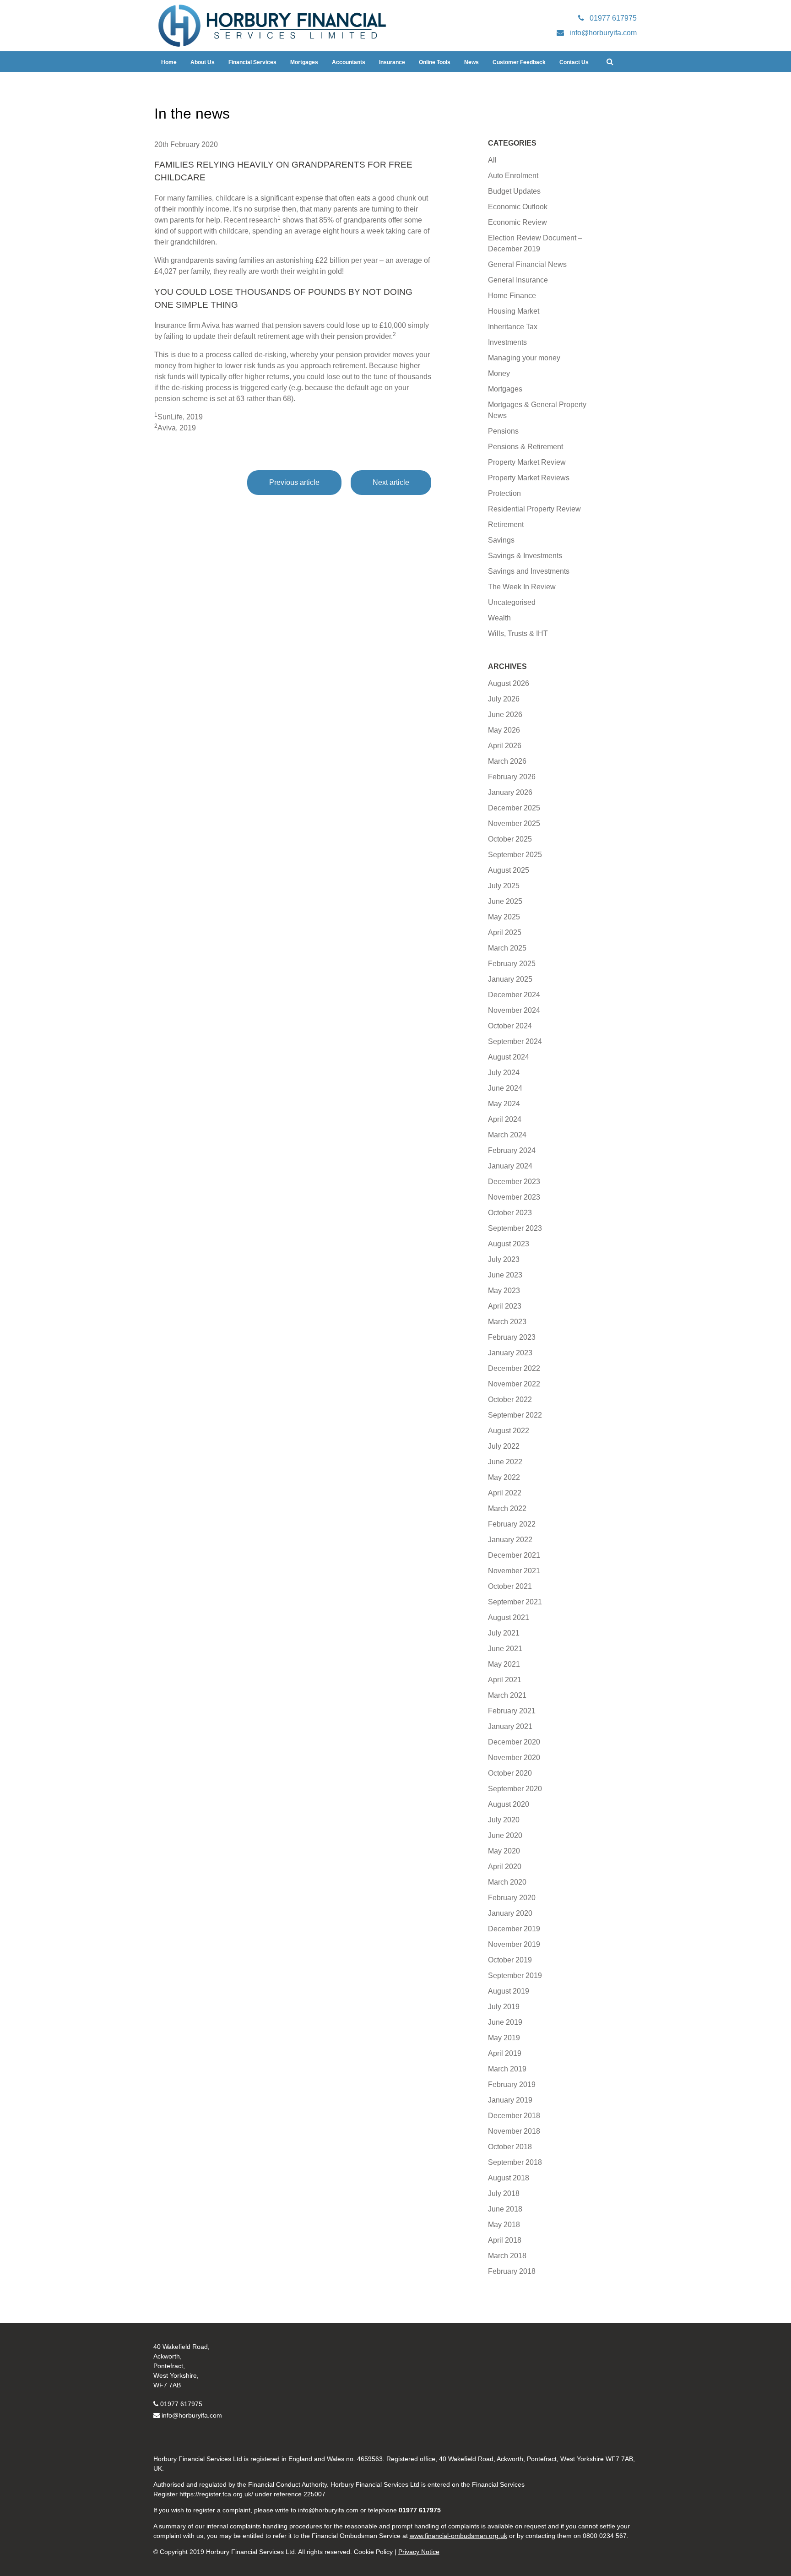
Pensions (503, 431)
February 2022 (512, 1524)
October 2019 (510, 1960)
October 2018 (510, 2147)
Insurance (392, 62)
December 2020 (514, 1742)
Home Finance (512, 296)
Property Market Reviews (529, 478)
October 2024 (510, 1026)
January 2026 (510, 792)
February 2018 (512, 2271)
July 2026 (504, 699)
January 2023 (510, 1353)
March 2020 (507, 1882)
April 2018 (505, 2240)
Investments (507, 342)
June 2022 (505, 1462)
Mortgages (304, 62)
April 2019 (505, 2053)
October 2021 (510, 1586)
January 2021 (510, 1726)
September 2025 (515, 855)
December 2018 (514, 2116)
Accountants (349, 62)
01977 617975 (181, 2404)
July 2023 (504, 1259)
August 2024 (509, 1057)
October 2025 (510, 839)
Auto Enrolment (513, 176)
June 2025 (505, 901)
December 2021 (514, 1555)
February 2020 (512, 1898)
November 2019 (514, 1944)
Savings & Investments (525, 556)
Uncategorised (512, 602)
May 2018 (504, 2225)
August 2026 (509, 683)
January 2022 (510, 1540)
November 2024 (514, 1010)
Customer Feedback (519, 62)
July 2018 (504, 2193)
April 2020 (505, 1867)
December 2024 (514, 995)
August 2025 (509, 870)
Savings (501, 540)
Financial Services (252, 62)
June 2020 (505, 1835)
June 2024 (505, 1088)
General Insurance (518, 280)
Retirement (506, 524)
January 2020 (510, 1913)
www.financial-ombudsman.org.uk (458, 2536)
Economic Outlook (518, 207)
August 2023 (509, 1244)
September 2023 (515, 1228)
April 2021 (505, 1680)
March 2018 (507, 2256)
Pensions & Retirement (526, 447)
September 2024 (515, 1041)
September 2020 (515, 1789)
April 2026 (505, 746)
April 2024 (505, 1119)
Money (499, 373)
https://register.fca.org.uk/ (216, 2494)
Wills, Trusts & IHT (518, 633)
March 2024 (507, 1135)
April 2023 (505, 1306)
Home (169, 62)
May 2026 (504, 730)
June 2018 (505, 2209)
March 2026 (507, 761)
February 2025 (512, 964)
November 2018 (514, 2131)
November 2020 (514, 1758)
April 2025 (505, 932)
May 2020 (504, 1851)
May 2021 (504, 1664)
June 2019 (505, 2022)
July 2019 (504, 2007)
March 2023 (507, 1322)
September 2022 (515, 1415)
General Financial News (527, 264)
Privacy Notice (419, 2552)
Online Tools (435, 62)
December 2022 (514, 1368)
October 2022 (510, 1399)
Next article (391, 482)
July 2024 (504, 1073)
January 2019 (510, 2100)
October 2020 (510, 1773)
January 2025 (510, 979)
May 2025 (504, 917)
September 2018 (515, 2162)
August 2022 (509, 1431)
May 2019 (504, 2038)
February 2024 (512, 1150)
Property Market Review (527, 462)
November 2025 (514, 823)
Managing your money (524, 358)
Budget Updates (514, 191)
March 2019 (507, 2069)
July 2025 (504, 886)
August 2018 (509, 2178)
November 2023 (514, 1197)
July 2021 (504, 1633)
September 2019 (515, 1975)
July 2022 (504, 1446)
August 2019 (509, 1991)
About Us (203, 62)
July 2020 (504, 1820)
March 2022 (507, 1508)
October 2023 (510, 1213)
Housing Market (514, 311)
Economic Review (517, 222)
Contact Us (574, 62)
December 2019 (514, 1929)
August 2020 (509, 1804)
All (492, 160)
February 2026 (512, 777)
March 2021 (507, 1695)
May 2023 (504, 1291)
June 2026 (505, 715)
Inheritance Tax (513, 327)
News (471, 62)
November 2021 (514, 1571)
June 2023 (505, 1275)
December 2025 (514, 808)
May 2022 (504, 1477)
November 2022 (514, 1384)
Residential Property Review (534, 509)
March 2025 (507, 948)
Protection (504, 493)
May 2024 (504, 1104)
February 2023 (512, 1337)
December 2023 (514, 1182)
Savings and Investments (529, 571)
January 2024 (510, 1166)
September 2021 (515, 1602)
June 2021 (505, 1649)
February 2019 (512, 2084)
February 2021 (512, 1711)
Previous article (294, 482)
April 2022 (505, 1493)
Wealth (499, 618)
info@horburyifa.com (192, 2415)
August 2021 (509, 1617)
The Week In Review (522, 587)
